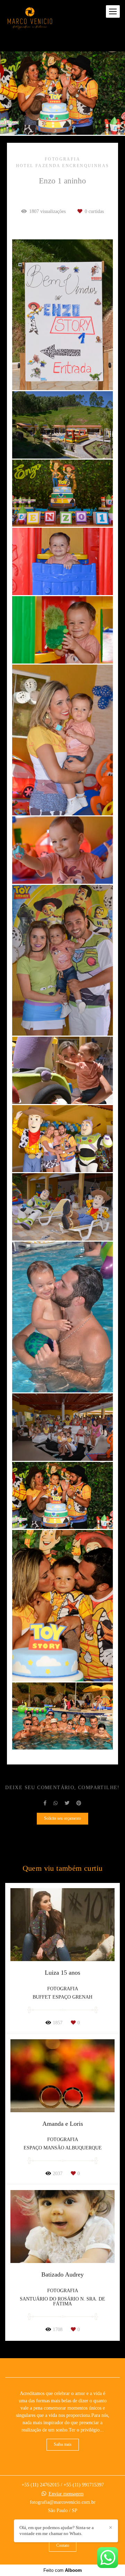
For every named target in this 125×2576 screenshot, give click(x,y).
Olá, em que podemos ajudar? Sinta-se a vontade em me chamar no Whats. (57, 2530)
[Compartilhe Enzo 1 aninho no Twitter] (67, 1803)
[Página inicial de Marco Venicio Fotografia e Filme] (30, 19)
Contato (63, 2546)
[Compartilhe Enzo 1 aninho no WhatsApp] (56, 1803)
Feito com (63, 2570)
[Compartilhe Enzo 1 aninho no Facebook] (45, 1803)
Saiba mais (63, 2445)
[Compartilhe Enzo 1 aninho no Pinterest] (79, 1803)
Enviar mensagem (66, 2494)
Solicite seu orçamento (62, 1818)
